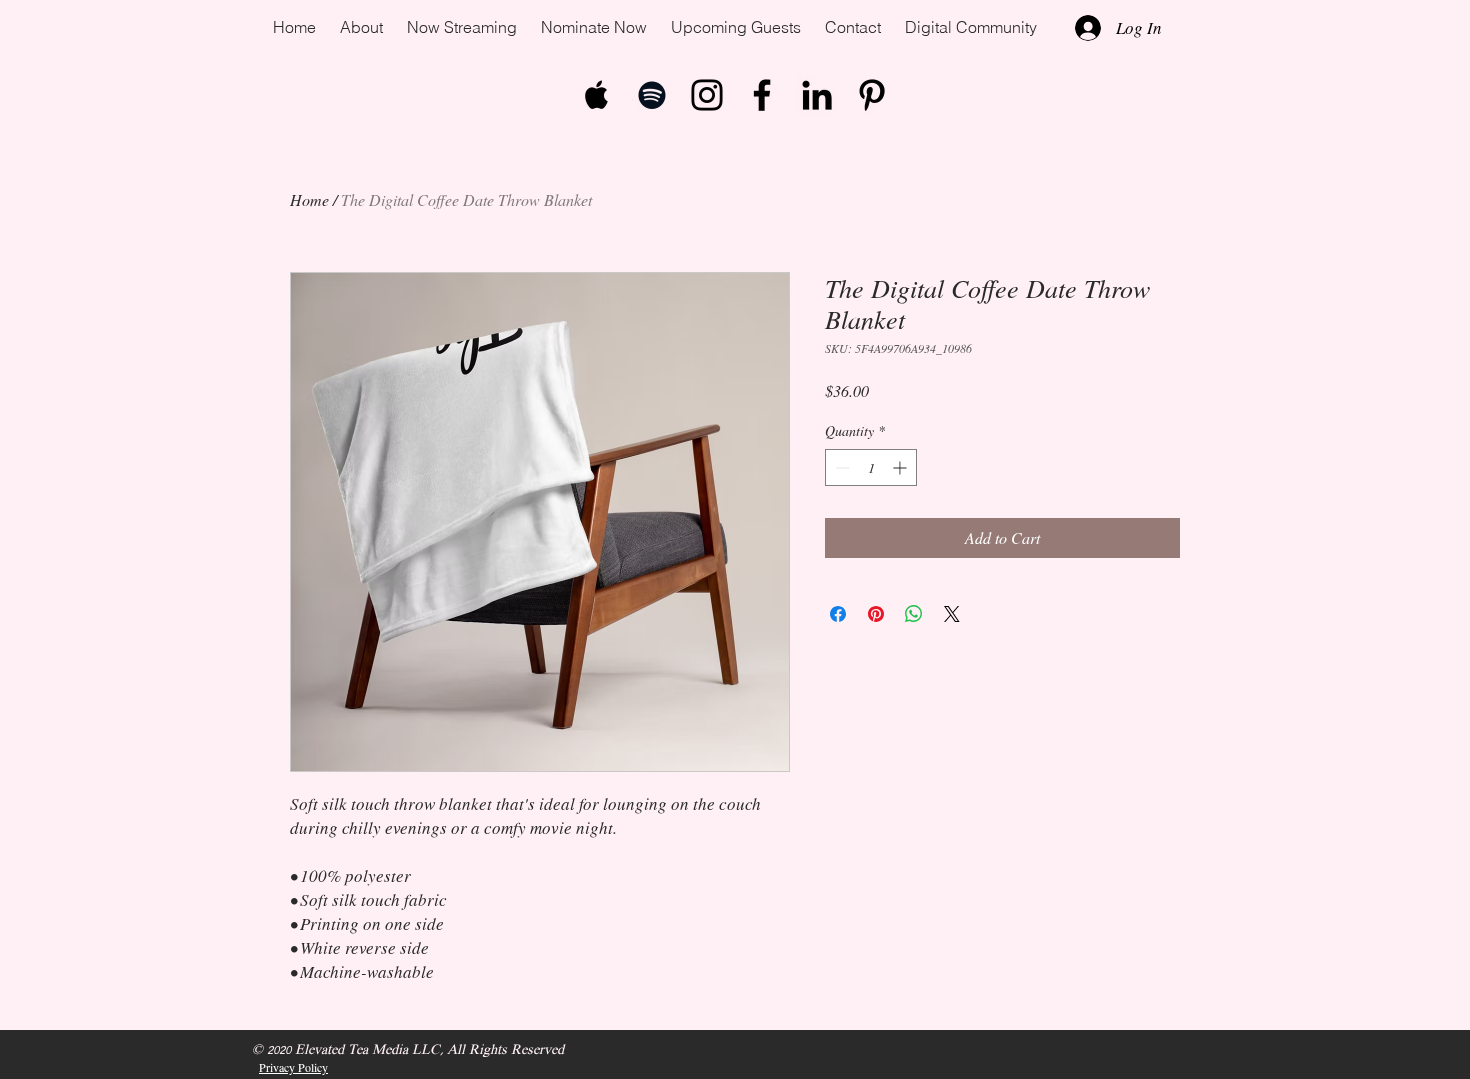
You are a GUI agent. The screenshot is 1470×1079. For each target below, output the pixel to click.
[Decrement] (840, 467)
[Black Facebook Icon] (762, 95)
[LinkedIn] (817, 95)
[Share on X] (952, 614)
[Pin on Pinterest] (876, 614)
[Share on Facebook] (838, 614)
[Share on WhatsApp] (914, 614)
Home (309, 199)
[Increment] (901, 467)
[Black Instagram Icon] (707, 95)
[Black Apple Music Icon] (597, 95)
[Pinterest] (872, 95)
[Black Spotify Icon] (652, 95)
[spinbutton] (871, 467)
